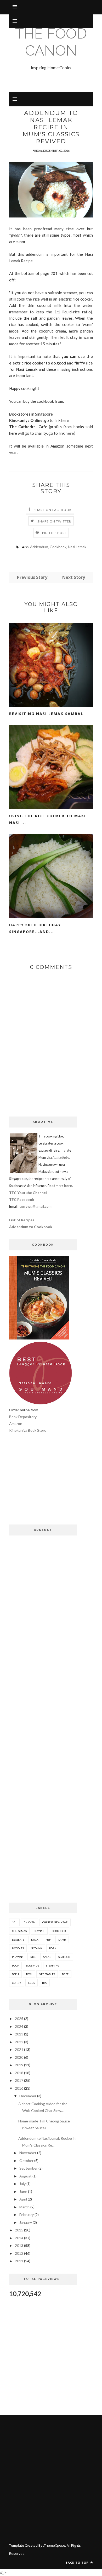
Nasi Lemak (77, 547)
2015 (19, 2230)
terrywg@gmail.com (35, 1206)
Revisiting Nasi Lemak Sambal (46, 714)
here (65, 420)
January (26, 2222)
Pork (53, 1948)
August (25, 2176)
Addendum (39, 547)
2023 (19, 2034)
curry (17, 1983)
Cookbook (58, 547)
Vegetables (47, 1974)
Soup (15, 1965)
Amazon (16, 1423)
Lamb (62, 1940)
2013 (19, 2245)
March (24, 2207)
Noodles (18, 1948)
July (22, 2184)
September (29, 2168)
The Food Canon (51, 42)
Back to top (78, 2563)
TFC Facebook (22, 1199)
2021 (19, 2049)
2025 (19, 2019)
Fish (48, 1940)
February (27, 2215)
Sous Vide (32, 1965)
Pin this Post (54, 533)
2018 (19, 2073)
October (26, 2161)
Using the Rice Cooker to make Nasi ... (48, 819)
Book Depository (23, 1417)
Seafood (64, 1957)
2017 (19, 2080)
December (28, 2096)
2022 (19, 2042)
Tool (29, 1974)
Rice (33, 1957)
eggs (32, 1983)
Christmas (19, 1931)
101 (14, 1922)
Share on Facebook (53, 510)
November (28, 2153)
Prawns (18, 1957)
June (23, 2191)
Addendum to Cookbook (31, 1227)
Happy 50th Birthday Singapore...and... (35, 928)
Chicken (30, 1922)
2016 (19, 2088)
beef (65, 1974)
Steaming (53, 1965)
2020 (19, 2057)
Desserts (18, 1940)
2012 (19, 2253)
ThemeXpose (55, 2545)
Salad (47, 1957)
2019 (19, 2065)
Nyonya (36, 1948)
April (23, 2199)
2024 (19, 2026)
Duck (35, 1940)
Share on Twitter (54, 521)
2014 (19, 2238)
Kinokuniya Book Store (28, 1430)
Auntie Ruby (61, 1158)
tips (44, 1983)
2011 (19, 2261)
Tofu (15, 1974)
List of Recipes (22, 1220)
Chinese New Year (55, 1922)
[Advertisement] (43, 1483)
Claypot (39, 1931)
